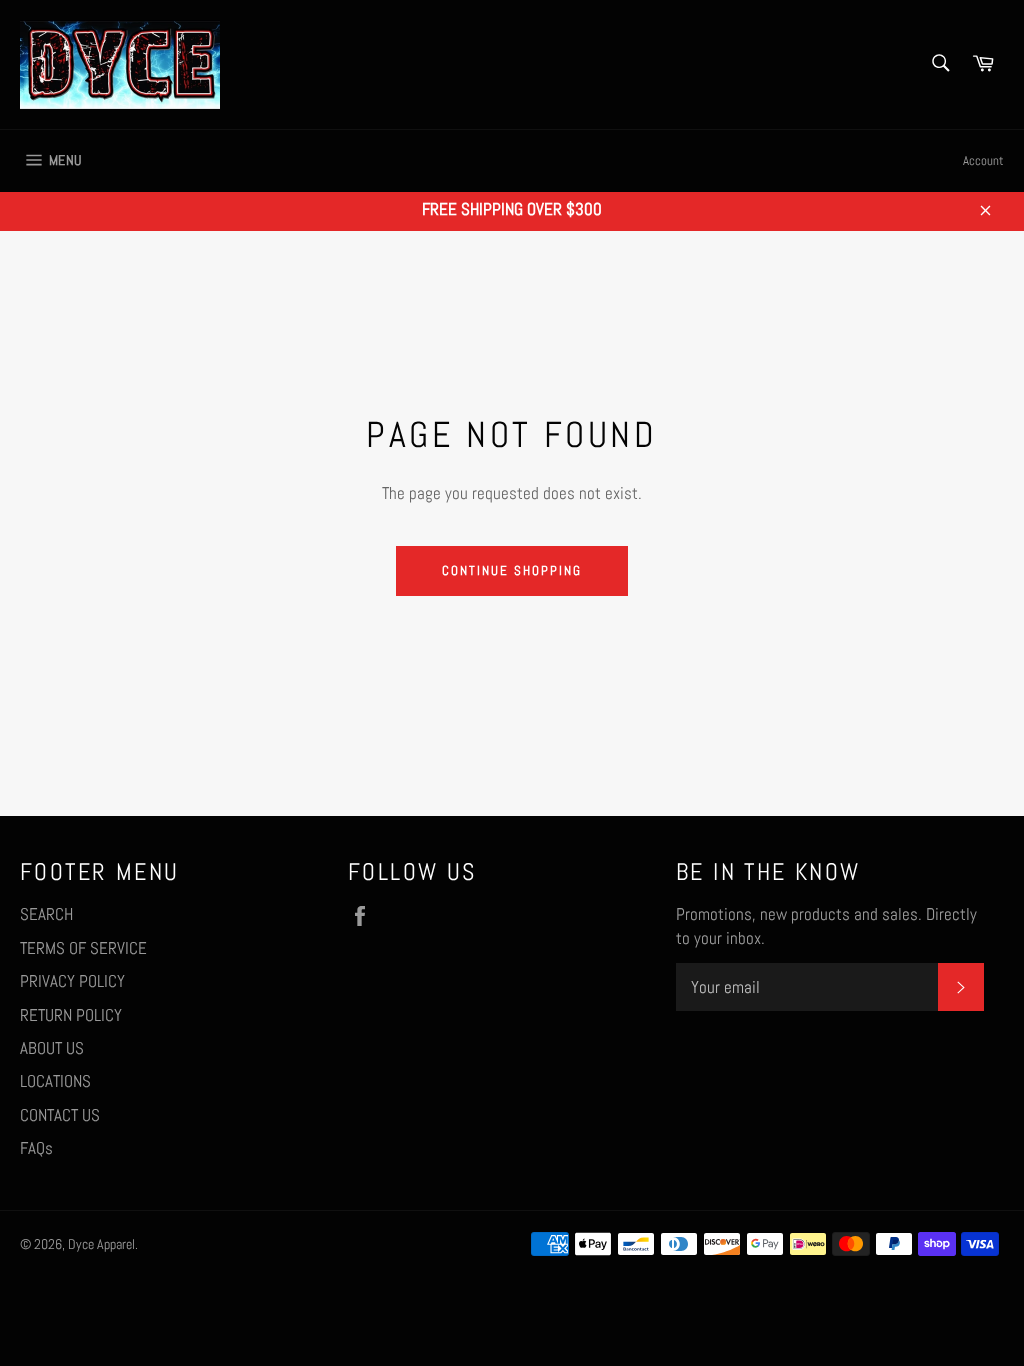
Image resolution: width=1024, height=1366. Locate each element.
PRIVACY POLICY (72, 981)
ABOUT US (52, 1048)
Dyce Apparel (101, 1244)
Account (983, 160)
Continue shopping (511, 570)
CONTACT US (60, 1115)
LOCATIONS (55, 1081)
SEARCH (46, 914)
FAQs (36, 1148)
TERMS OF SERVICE (83, 948)
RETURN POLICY (71, 1015)
